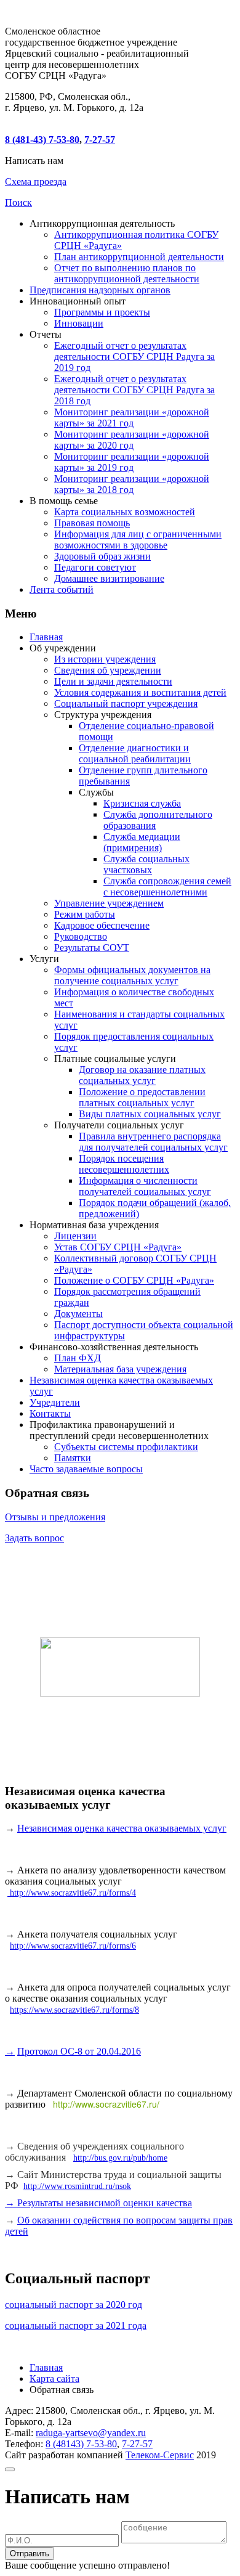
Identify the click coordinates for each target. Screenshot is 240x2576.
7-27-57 (100, 140)
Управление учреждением (109, 903)
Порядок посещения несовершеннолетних (124, 1164)
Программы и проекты (102, 312)
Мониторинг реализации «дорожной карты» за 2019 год (132, 462)
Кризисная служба (142, 803)
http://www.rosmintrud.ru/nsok (77, 2186)
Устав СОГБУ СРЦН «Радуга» (118, 1247)
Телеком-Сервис (160, 2455)
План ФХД (78, 1358)
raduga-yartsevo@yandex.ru (91, 2433)
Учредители (55, 1402)
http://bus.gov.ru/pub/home (120, 2158)
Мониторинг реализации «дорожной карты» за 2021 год (132, 418)
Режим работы (85, 914)
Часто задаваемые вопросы (86, 1469)
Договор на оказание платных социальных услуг (142, 1075)
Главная (46, 637)
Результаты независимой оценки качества (103, 2203)
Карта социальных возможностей (125, 512)
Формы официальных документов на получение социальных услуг (132, 975)
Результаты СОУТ (92, 948)
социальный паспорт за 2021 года (76, 2325)
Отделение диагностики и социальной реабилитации (135, 753)
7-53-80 (42, 140)
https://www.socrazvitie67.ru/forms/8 (74, 2010)
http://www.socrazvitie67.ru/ (106, 2104)
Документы (78, 1314)
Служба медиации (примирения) (142, 842)
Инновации (79, 323)
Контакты (50, 1413)
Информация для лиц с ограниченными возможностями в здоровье (138, 540)
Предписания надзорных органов (100, 290)
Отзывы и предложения (55, 1517)
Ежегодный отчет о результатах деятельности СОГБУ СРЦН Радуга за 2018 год (134, 390)
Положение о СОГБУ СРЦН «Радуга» (134, 1280)
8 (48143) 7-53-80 (81, 2444)
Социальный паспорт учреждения (126, 703)
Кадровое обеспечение (102, 925)
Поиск (18, 202)
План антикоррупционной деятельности (139, 257)
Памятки (73, 1458)
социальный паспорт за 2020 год (74, 2305)
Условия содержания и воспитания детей (140, 692)
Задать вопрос (34, 1538)
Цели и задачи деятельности (113, 681)
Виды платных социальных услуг (150, 1114)
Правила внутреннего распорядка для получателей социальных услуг (153, 1142)
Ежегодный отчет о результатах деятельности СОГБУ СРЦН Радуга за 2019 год (134, 357)
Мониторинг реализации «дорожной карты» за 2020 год (132, 440)
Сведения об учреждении (108, 670)
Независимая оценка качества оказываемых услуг (122, 1828)
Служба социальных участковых (146, 864)
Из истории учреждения (105, 659)
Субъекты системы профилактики (126, 1447)
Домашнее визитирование (109, 578)
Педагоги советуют (95, 567)
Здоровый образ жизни (102, 556)
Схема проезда (36, 181)
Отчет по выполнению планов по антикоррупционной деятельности (127, 273)
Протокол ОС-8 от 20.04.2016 (79, 2051)
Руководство (81, 936)
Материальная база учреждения (120, 1369)
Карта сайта (54, 2378)
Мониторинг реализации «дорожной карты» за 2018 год (132, 484)
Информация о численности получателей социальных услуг (145, 1186)
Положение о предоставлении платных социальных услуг (142, 1097)
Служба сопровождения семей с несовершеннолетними (167, 887)
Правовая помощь (92, 523)
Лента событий (62, 589)
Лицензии (75, 1236)
